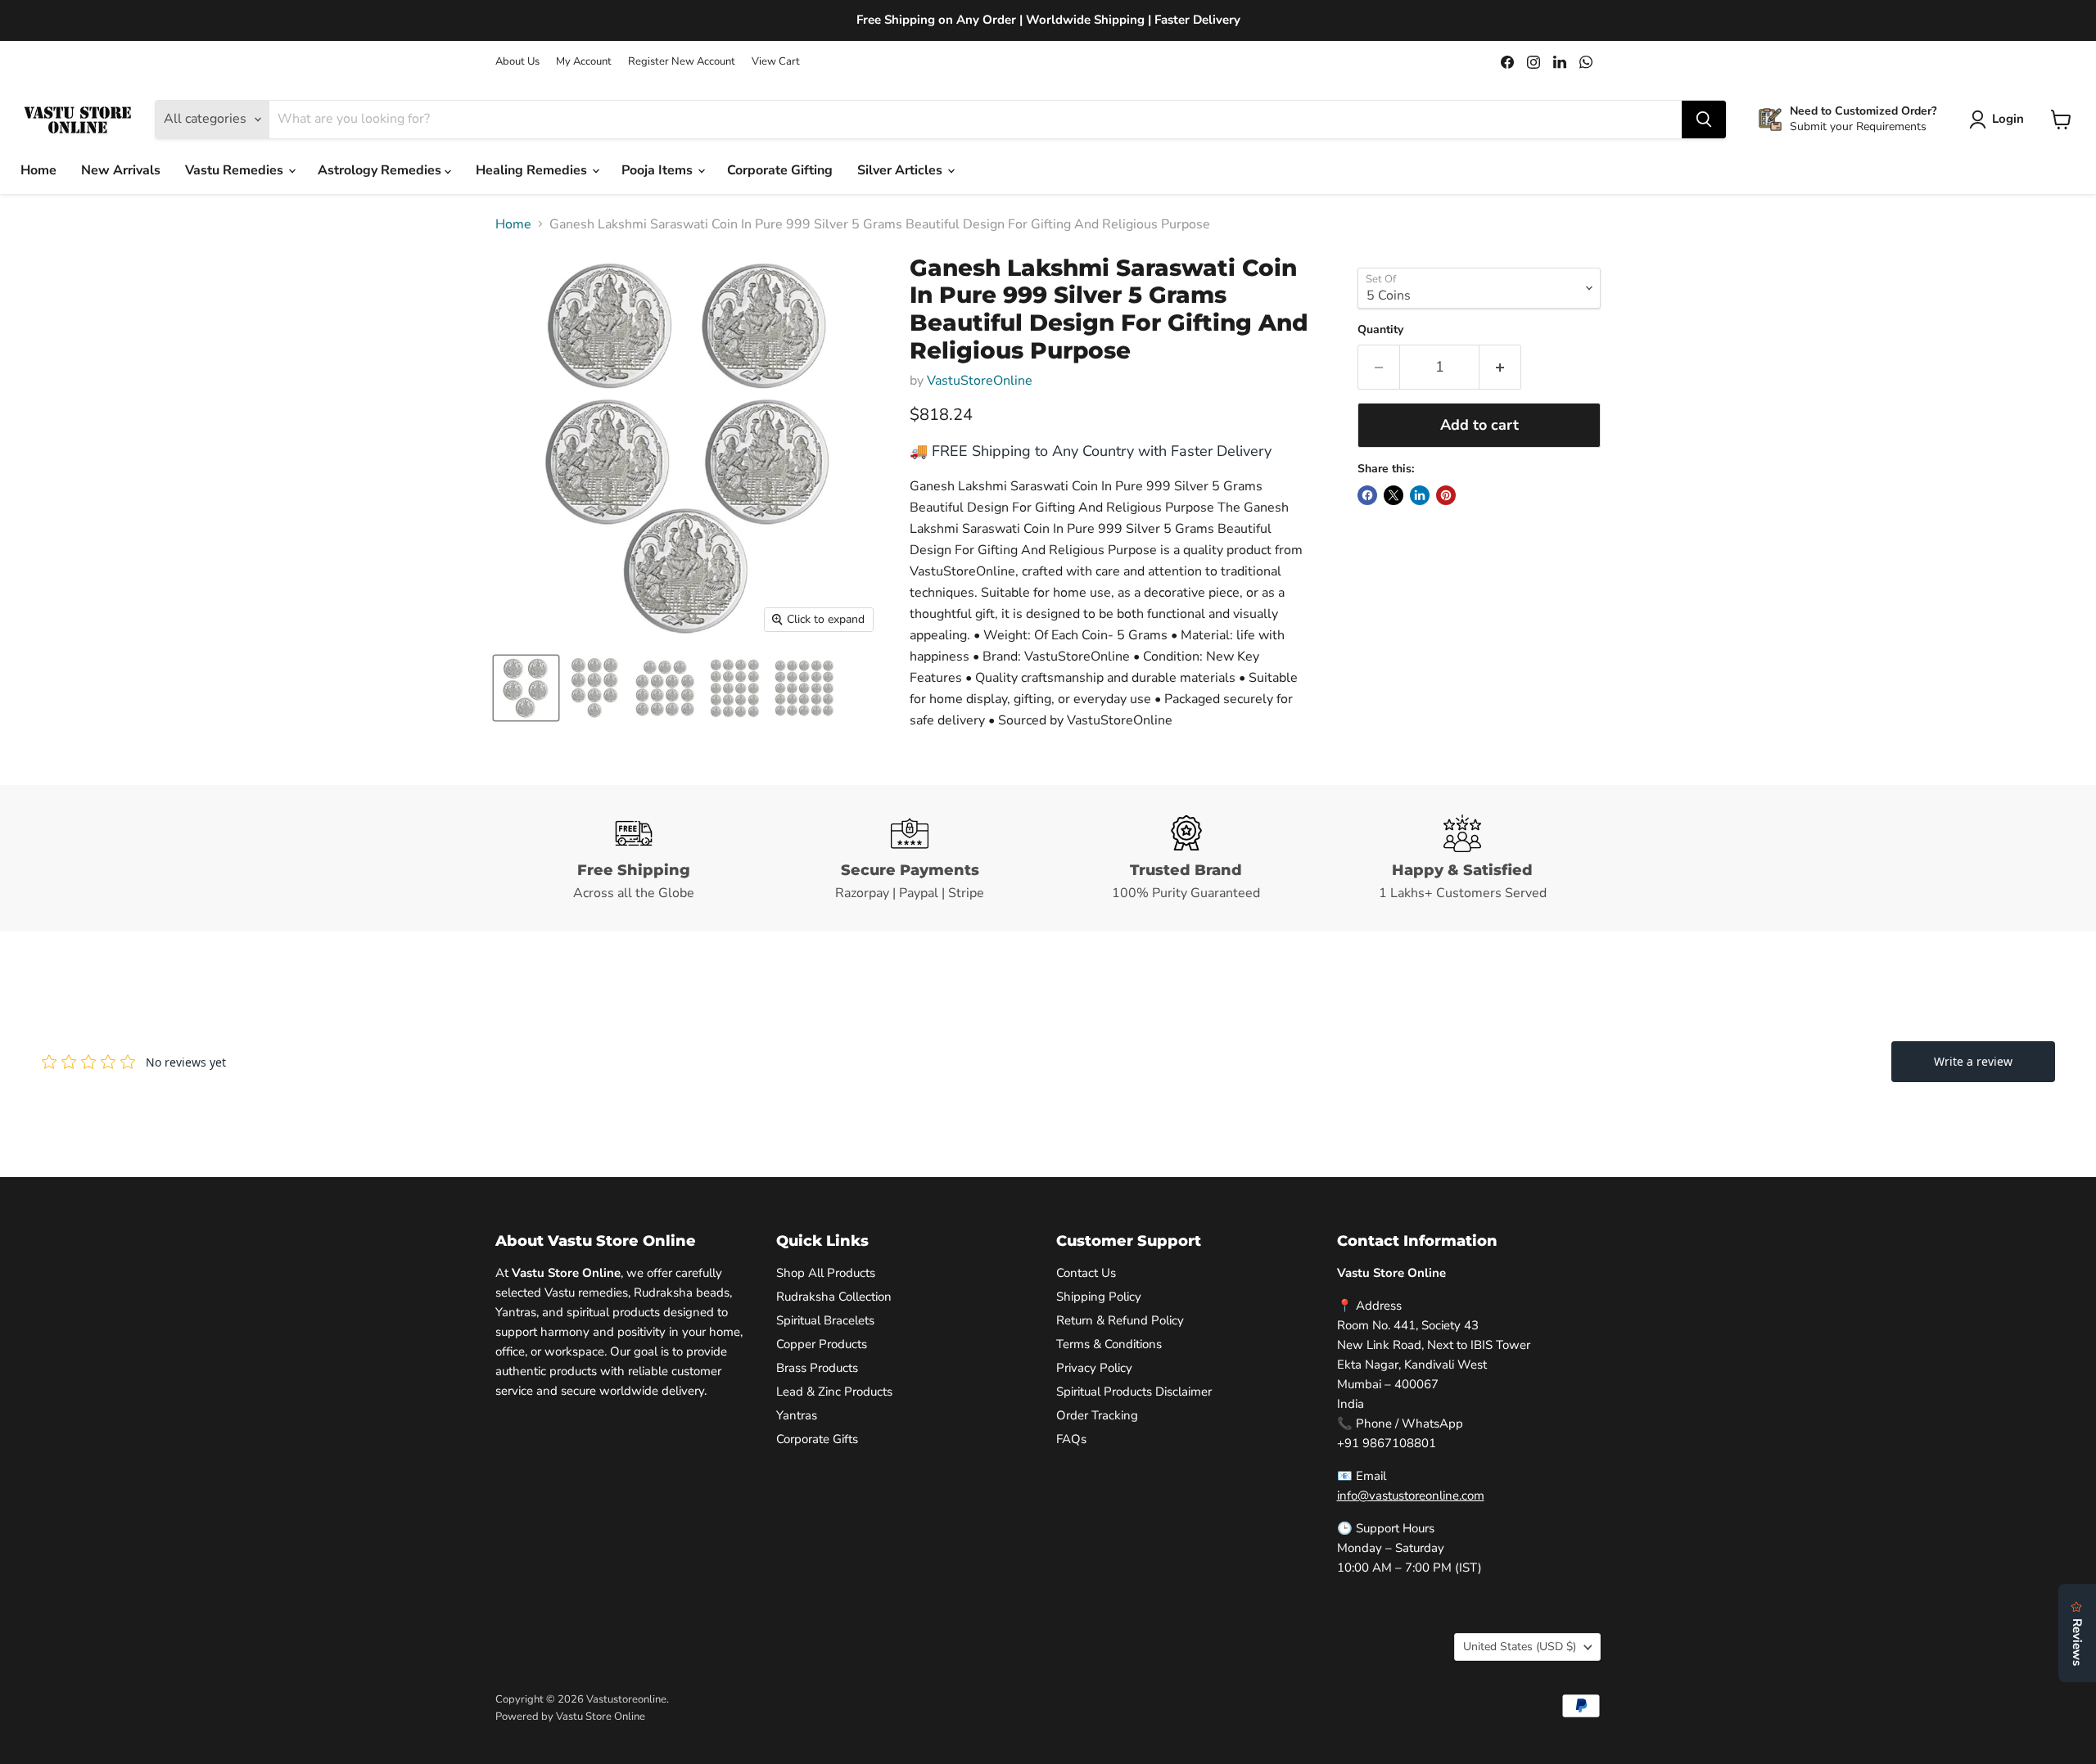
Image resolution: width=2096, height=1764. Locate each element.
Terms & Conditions (1109, 1344)
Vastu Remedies (236, 170)
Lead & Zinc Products (834, 1392)
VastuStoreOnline (980, 381)
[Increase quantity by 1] (1500, 367)
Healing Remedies (533, 170)
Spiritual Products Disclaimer (1134, 1392)
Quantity (1380, 330)
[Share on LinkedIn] (1420, 495)
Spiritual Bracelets (825, 1320)
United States (1520, 1647)
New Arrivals (121, 170)
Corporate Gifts (817, 1439)
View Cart (776, 62)
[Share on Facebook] (1367, 495)
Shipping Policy (1099, 1297)
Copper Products (822, 1344)
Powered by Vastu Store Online (570, 1717)
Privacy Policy (1094, 1368)
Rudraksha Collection (834, 1297)
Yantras (797, 1415)
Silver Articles (901, 170)
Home (38, 170)
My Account (584, 62)
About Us (517, 62)
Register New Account (682, 62)
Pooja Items (659, 170)
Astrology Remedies (381, 170)
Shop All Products (826, 1273)
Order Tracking (1097, 1415)
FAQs (1071, 1439)
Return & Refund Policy (1120, 1320)
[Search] (1704, 120)
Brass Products (817, 1368)
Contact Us (1086, 1273)
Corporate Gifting (780, 170)
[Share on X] (1394, 495)
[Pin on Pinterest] (1446, 495)
